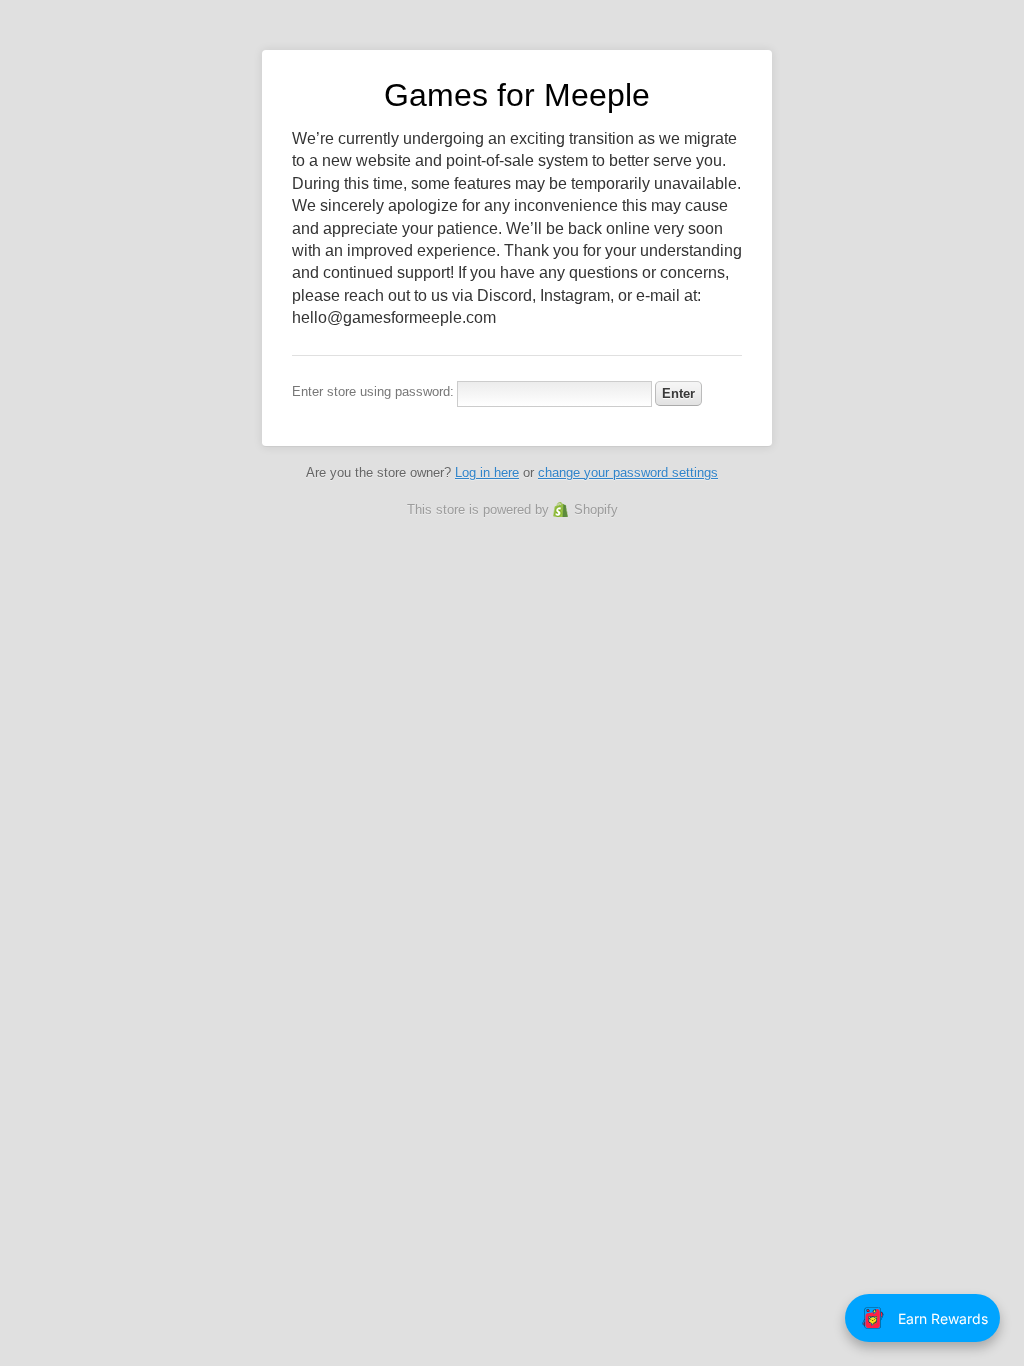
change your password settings (628, 472)
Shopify (596, 509)
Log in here (487, 472)
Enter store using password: (373, 391)
